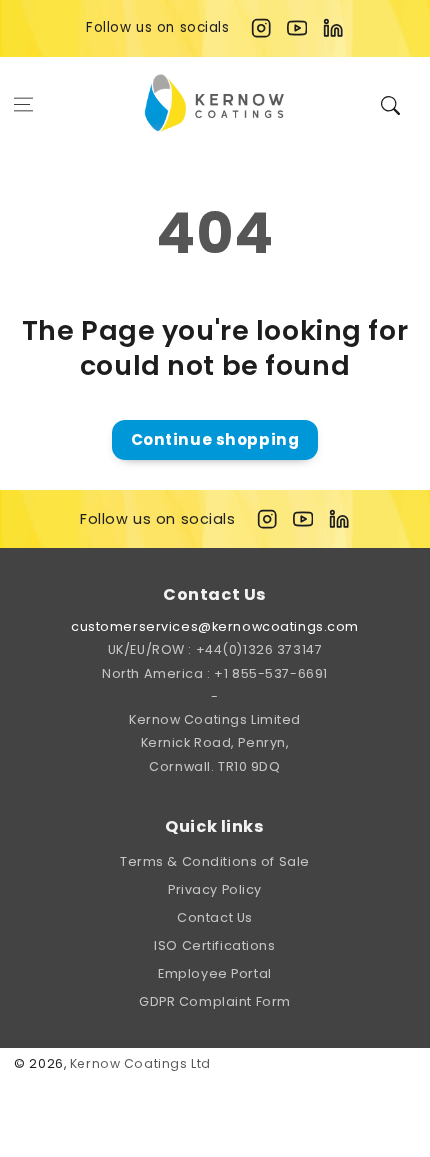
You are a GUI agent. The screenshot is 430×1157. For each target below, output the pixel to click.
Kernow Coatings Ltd (140, 1063)
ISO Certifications (214, 945)
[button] (24, 104)
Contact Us (215, 917)
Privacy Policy (215, 889)
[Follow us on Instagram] (261, 28)
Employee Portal (215, 973)
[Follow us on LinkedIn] (333, 28)
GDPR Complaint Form (215, 1001)
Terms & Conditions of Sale (215, 861)
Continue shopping (215, 439)
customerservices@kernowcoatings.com (215, 626)
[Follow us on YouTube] (297, 28)
